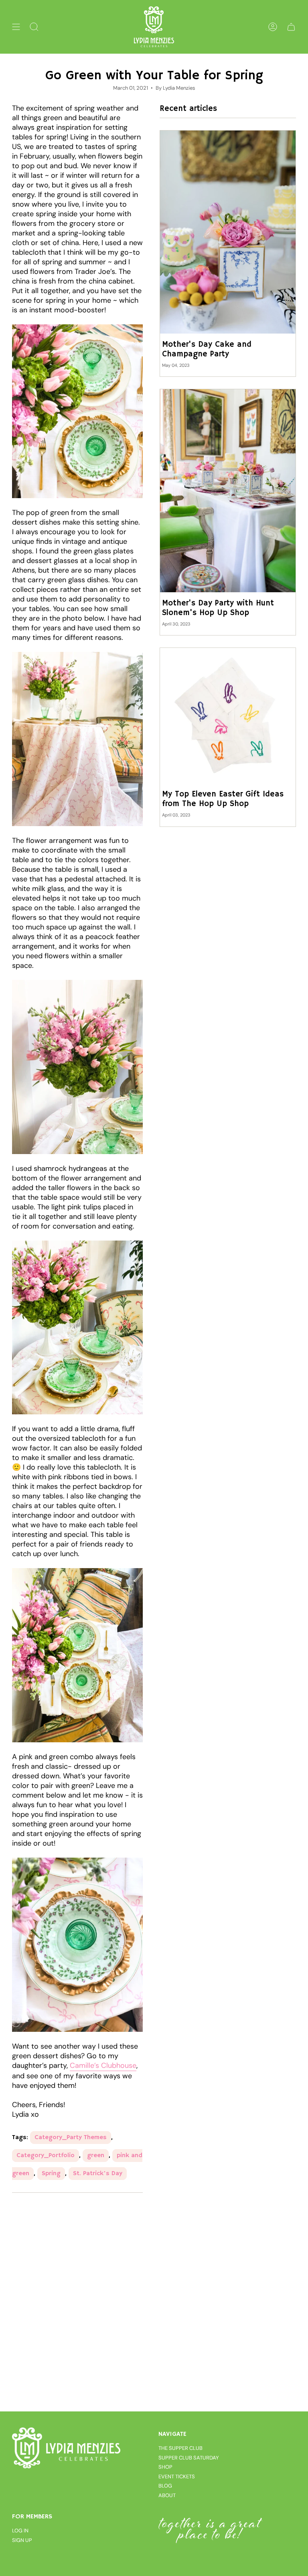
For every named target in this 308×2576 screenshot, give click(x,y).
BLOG (165, 2486)
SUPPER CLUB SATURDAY (189, 2458)
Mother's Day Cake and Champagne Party (207, 350)
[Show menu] (16, 27)
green (96, 2156)
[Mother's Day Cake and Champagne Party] (228, 232)
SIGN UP (22, 2540)
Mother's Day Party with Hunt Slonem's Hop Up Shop (218, 608)
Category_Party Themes (71, 2138)
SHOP (165, 2467)
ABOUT (167, 2495)
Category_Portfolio (46, 2156)
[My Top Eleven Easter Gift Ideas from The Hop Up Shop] (228, 716)
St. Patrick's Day (98, 2174)
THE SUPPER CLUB (180, 2448)
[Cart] (291, 27)
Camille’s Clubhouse (103, 2065)
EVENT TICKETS (177, 2476)
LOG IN (20, 2531)
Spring (51, 2174)
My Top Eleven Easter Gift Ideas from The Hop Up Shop (223, 799)
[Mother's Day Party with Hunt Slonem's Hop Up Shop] (228, 491)
